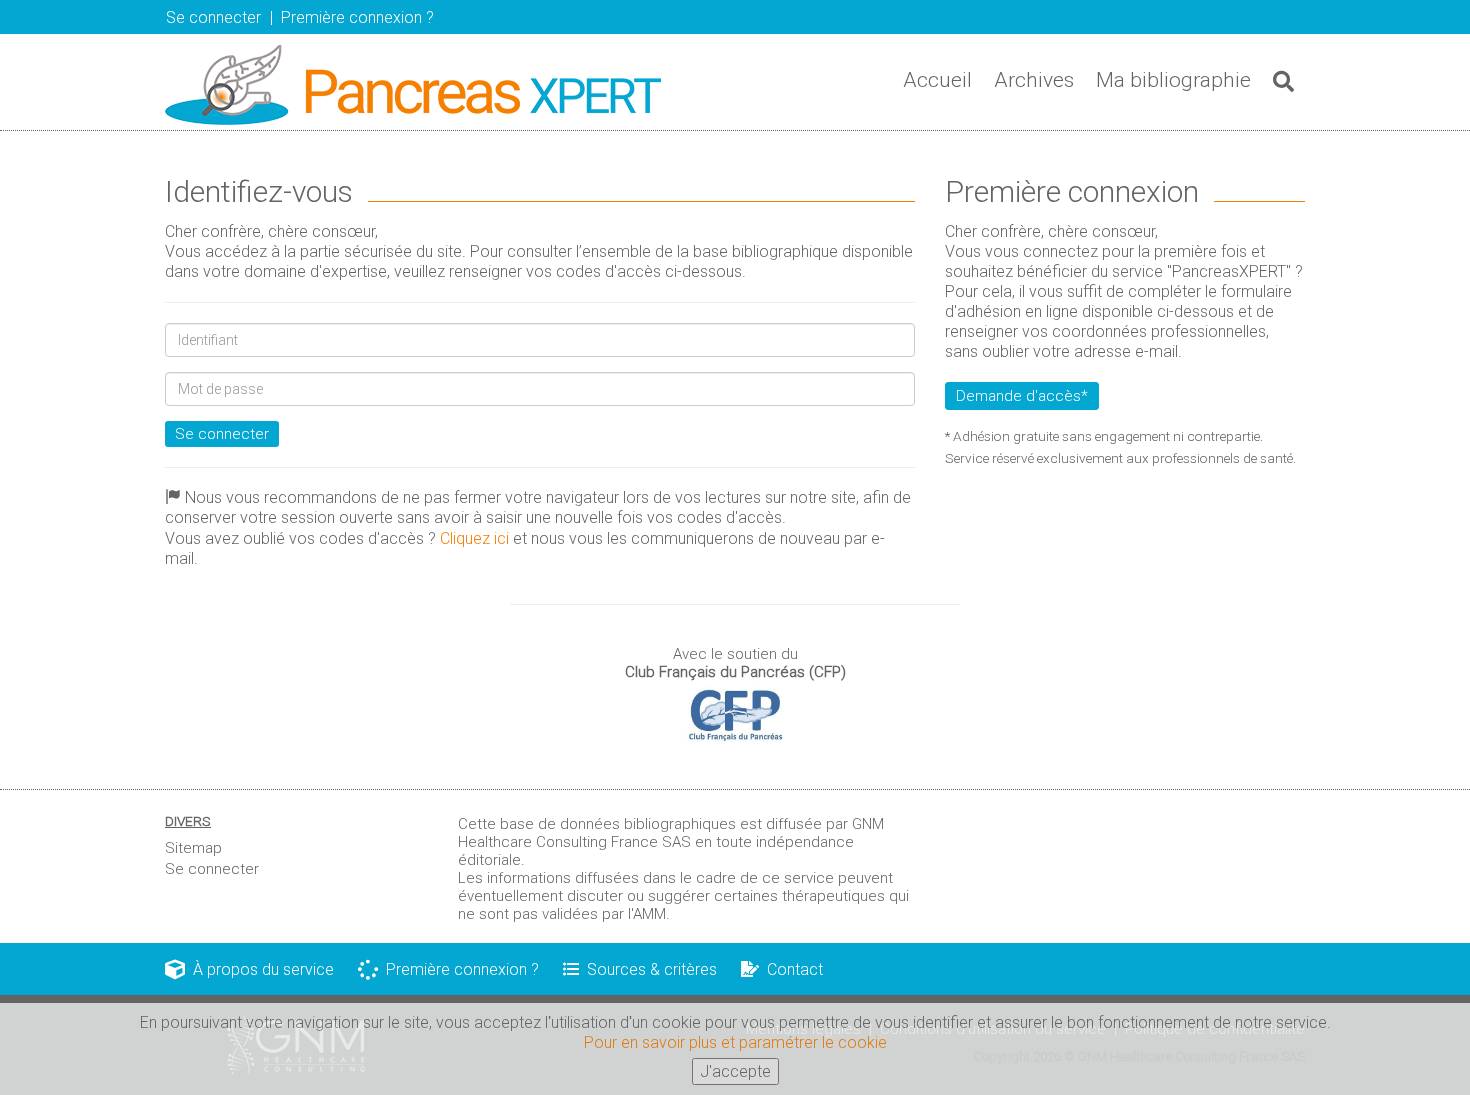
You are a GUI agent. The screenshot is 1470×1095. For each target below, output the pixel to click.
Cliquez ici (474, 538)
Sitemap (193, 848)
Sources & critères (648, 969)
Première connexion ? (458, 969)
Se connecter (222, 434)
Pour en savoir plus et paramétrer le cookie (735, 1042)
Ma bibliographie (1173, 80)
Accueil (937, 80)
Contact (791, 969)
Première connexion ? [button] (357, 17)
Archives (1034, 80)
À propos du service (259, 969)
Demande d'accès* (1022, 396)
